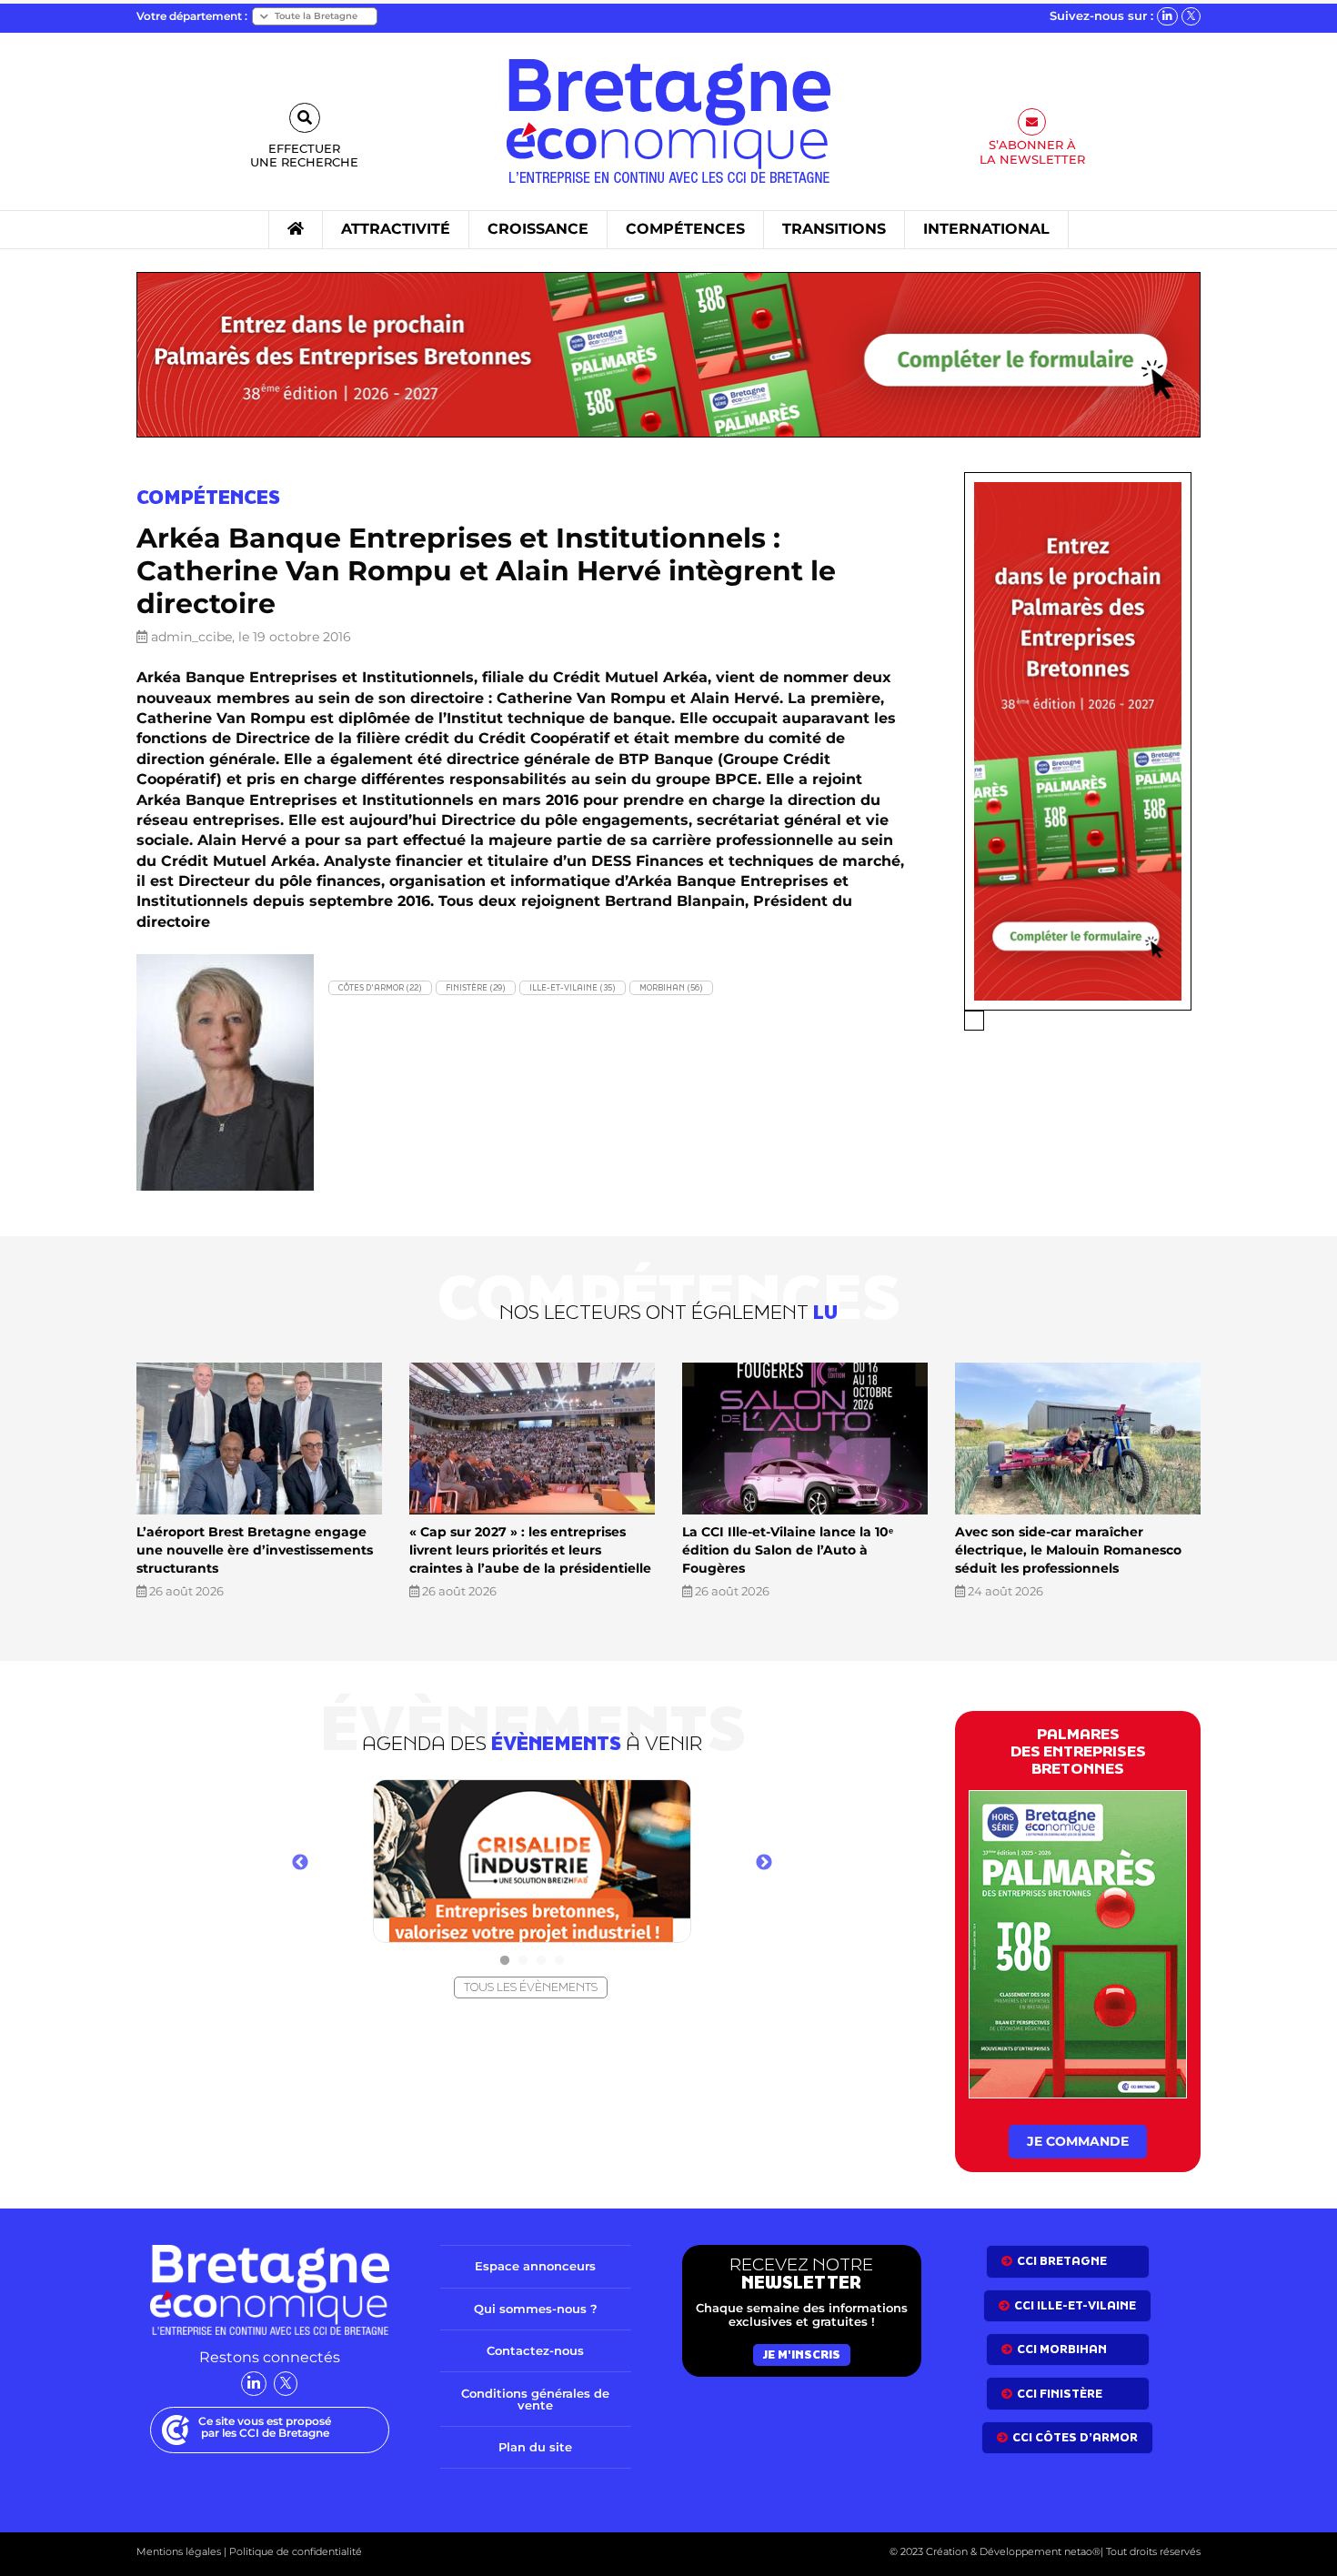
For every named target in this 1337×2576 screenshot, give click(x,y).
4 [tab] (559, 1961)
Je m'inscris (802, 2355)
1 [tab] (505, 1961)
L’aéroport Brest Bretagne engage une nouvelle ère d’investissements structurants (255, 1550)
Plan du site (535, 2447)
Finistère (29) (476, 987)
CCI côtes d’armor (1075, 2437)
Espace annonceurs (535, 2266)
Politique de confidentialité (294, 2551)
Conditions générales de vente (535, 2399)
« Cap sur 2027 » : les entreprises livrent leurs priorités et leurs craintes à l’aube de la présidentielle (530, 1550)
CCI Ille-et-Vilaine (1075, 2305)
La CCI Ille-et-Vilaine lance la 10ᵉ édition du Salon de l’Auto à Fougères (788, 1550)
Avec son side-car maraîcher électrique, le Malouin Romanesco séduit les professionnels (1068, 1550)
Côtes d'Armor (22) (380, 987)
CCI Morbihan (1062, 2349)
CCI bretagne (1062, 2261)
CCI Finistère (1060, 2394)
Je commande (1078, 2141)
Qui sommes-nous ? (536, 2309)
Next (764, 1863)
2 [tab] (523, 1961)
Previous (300, 1863)
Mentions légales (179, 2551)
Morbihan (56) (671, 987)
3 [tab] (541, 1961)
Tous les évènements (531, 1987)
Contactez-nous (535, 2350)
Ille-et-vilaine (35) (573, 987)
